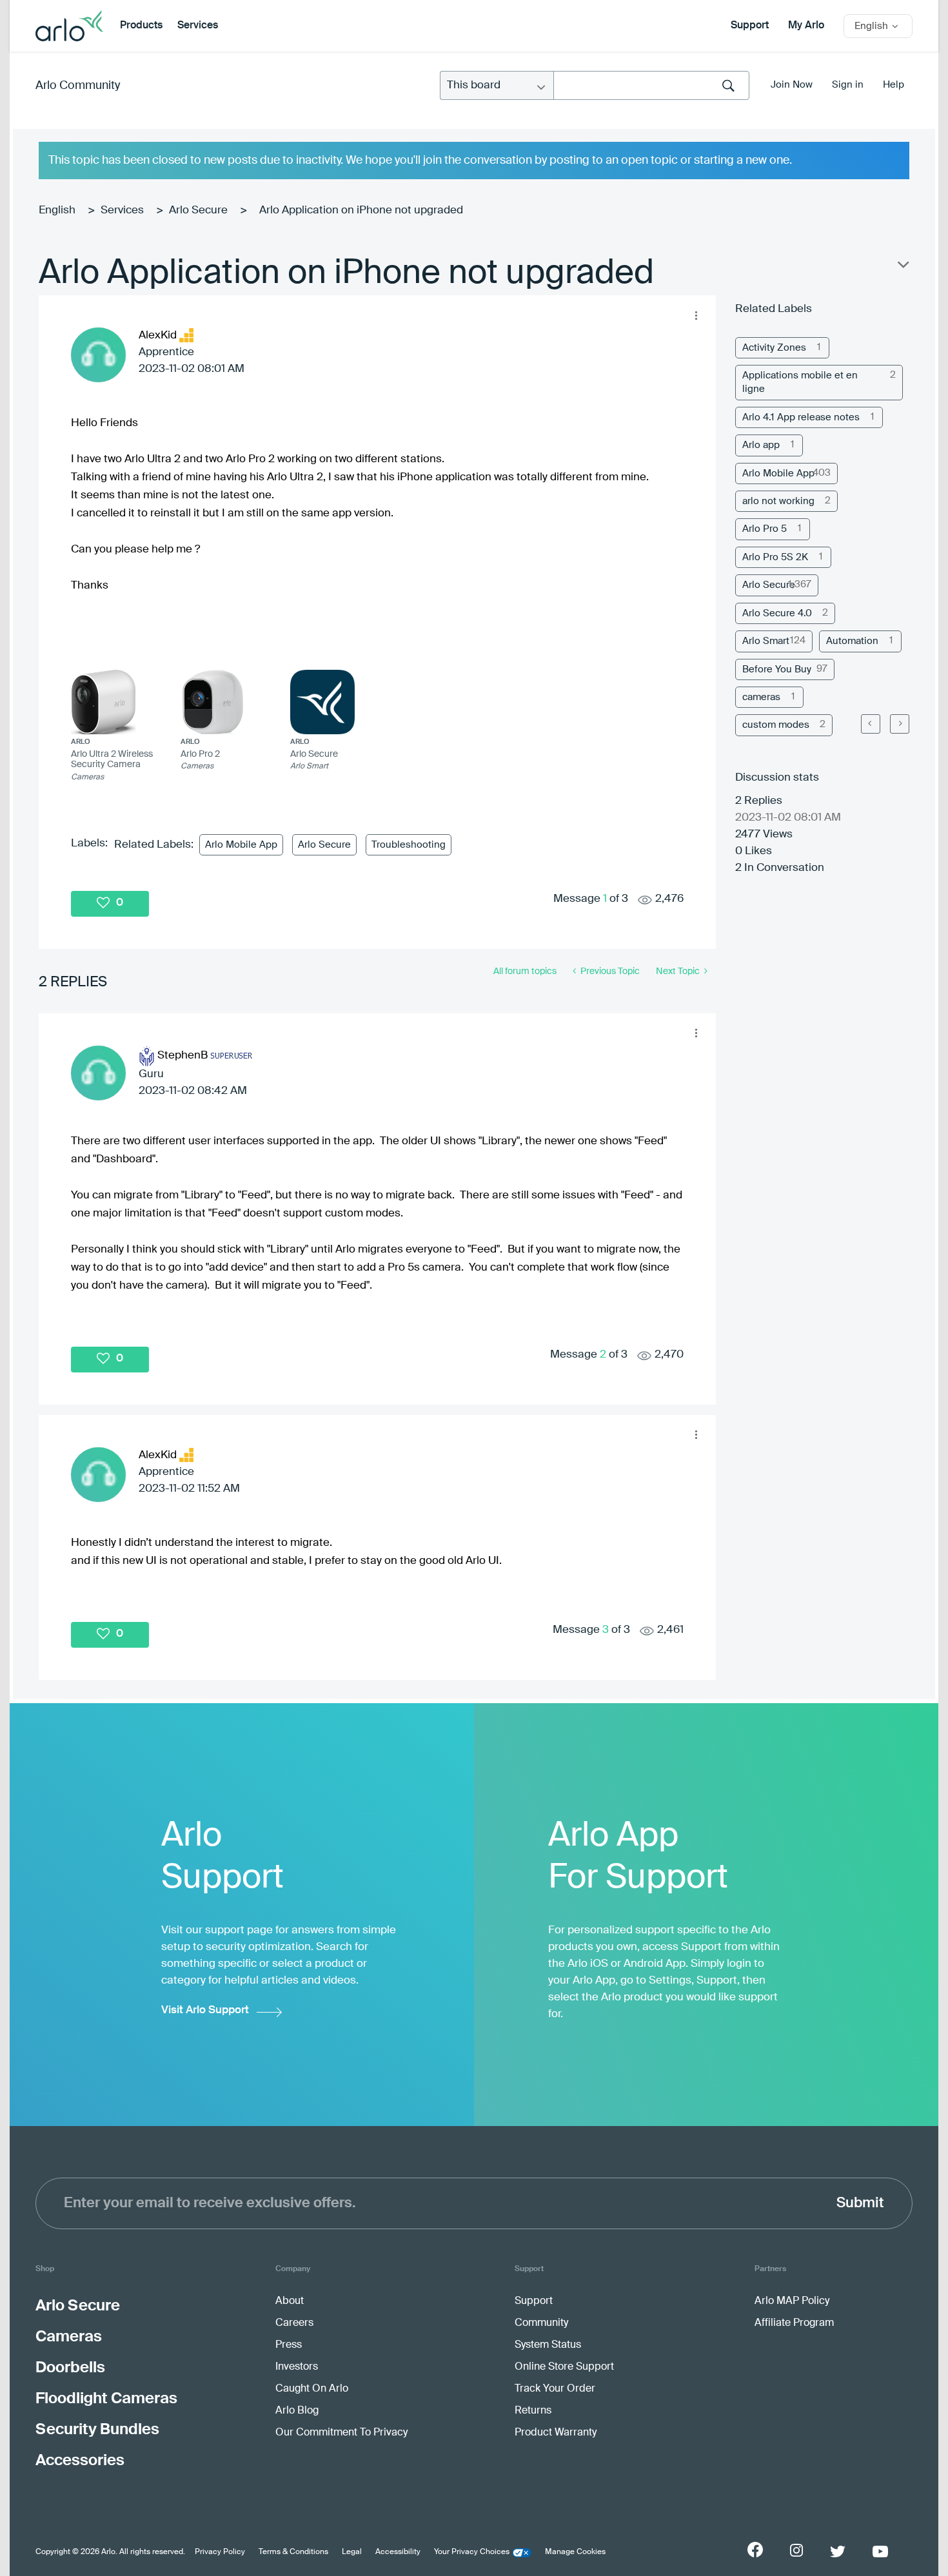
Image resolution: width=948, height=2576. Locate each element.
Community (541, 2323)
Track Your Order (555, 2389)
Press (289, 2345)
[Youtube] (880, 2552)
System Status (548, 2345)
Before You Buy (777, 669)
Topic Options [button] (902, 268)
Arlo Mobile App (241, 845)
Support (750, 26)
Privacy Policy (220, 2552)
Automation (852, 641)
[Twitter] (838, 2552)
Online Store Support (564, 2367)
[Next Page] (900, 724)
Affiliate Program (794, 2323)
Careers (294, 2323)
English (57, 210)
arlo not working (778, 501)
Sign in (848, 85)
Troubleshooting (409, 845)
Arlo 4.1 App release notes (801, 417)
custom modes (776, 725)
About (290, 2301)
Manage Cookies (575, 2552)
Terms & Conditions (293, 2552)
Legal (352, 2552)
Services (198, 26)
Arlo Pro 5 (765, 529)
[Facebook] (755, 2550)
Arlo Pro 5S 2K (775, 557)
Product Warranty (556, 2433)
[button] (696, 315)
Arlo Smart (766, 641)
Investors (297, 2367)
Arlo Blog (297, 2411)
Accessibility (398, 2552)
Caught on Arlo (312, 2389)
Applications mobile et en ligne (800, 382)
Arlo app (761, 445)
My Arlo (806, 26)
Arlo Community (78, 86)
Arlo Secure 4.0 (777, 613)
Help (894, 85)
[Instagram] (796, 2551)
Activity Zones (774, 348)
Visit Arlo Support (205, 2010)
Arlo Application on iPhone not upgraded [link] (361, 210)
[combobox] (651, 85)
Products (141, 26)
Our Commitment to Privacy (341, 2433)
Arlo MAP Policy (792, 2301)
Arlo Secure (198, 210)
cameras (761, 697)
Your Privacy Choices (472, 2552)
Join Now (792, 85)
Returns (533, 2411)
